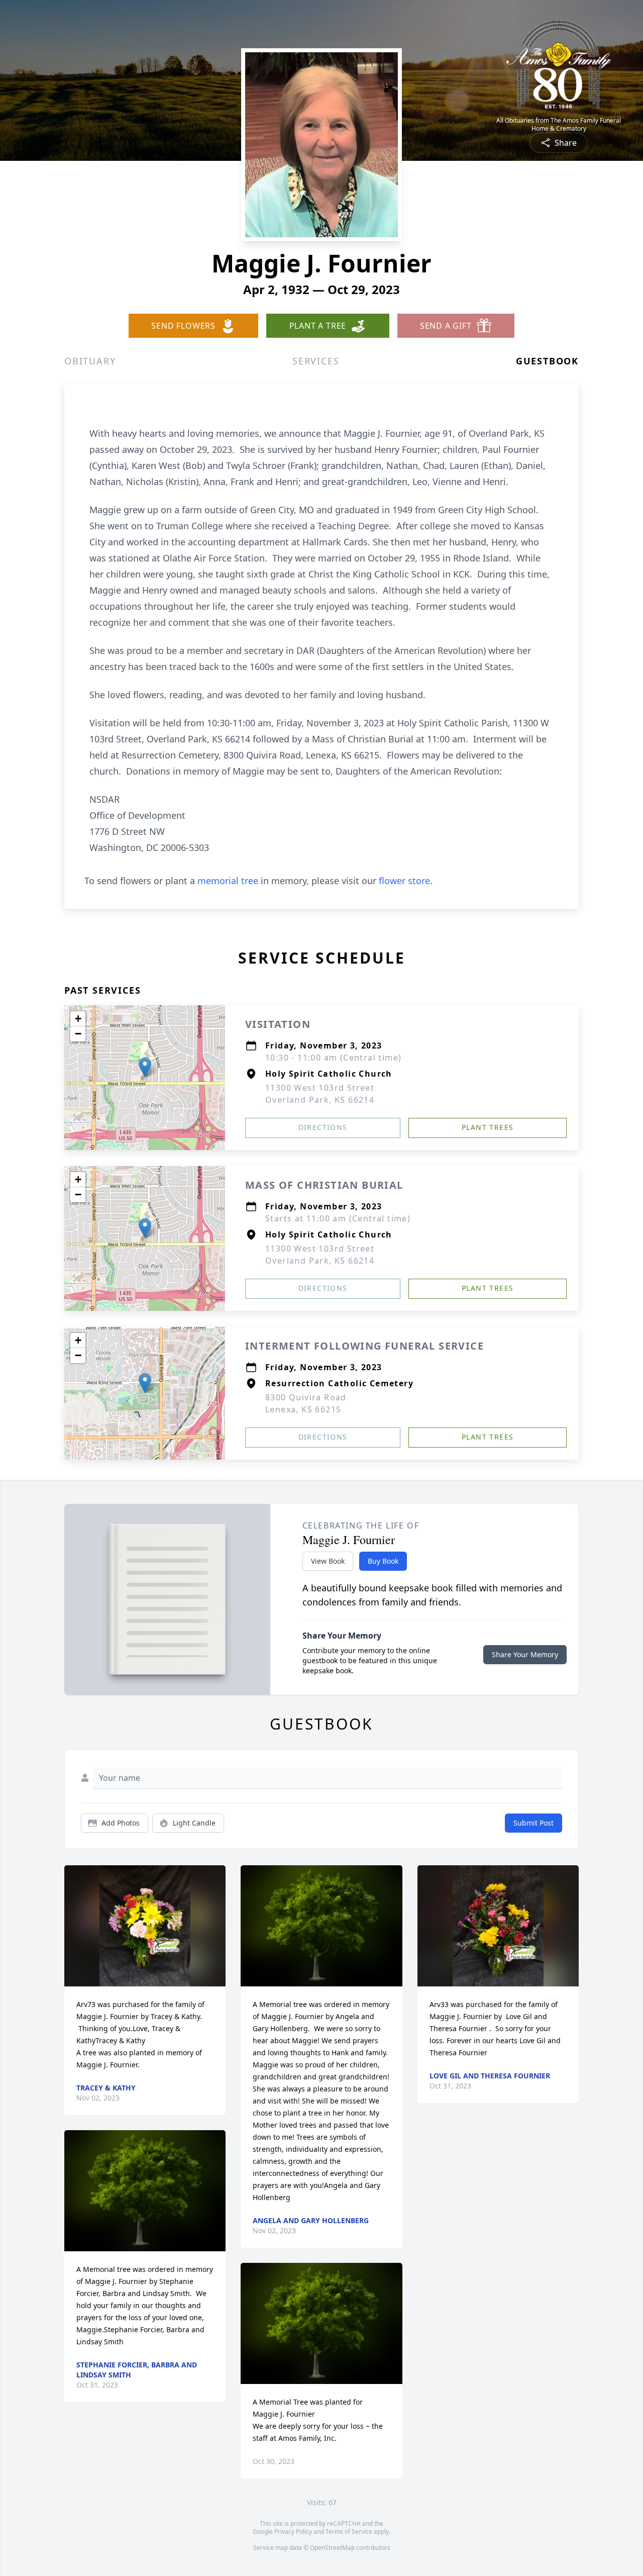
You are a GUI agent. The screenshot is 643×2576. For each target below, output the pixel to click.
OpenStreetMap (332, 2548)
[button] (145, 1067)
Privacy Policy (293, 2532)
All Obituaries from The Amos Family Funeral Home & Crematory (559, 125)
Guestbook (547, 361)
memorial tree (228, 881)
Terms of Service (349, 2532)
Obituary (90, 361)
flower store (404, 881)
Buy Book (383, 1561)
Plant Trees (488, 1127)
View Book (328, 1561)
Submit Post (533, 1823)
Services (316, 361)
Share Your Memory (525, 1654)
